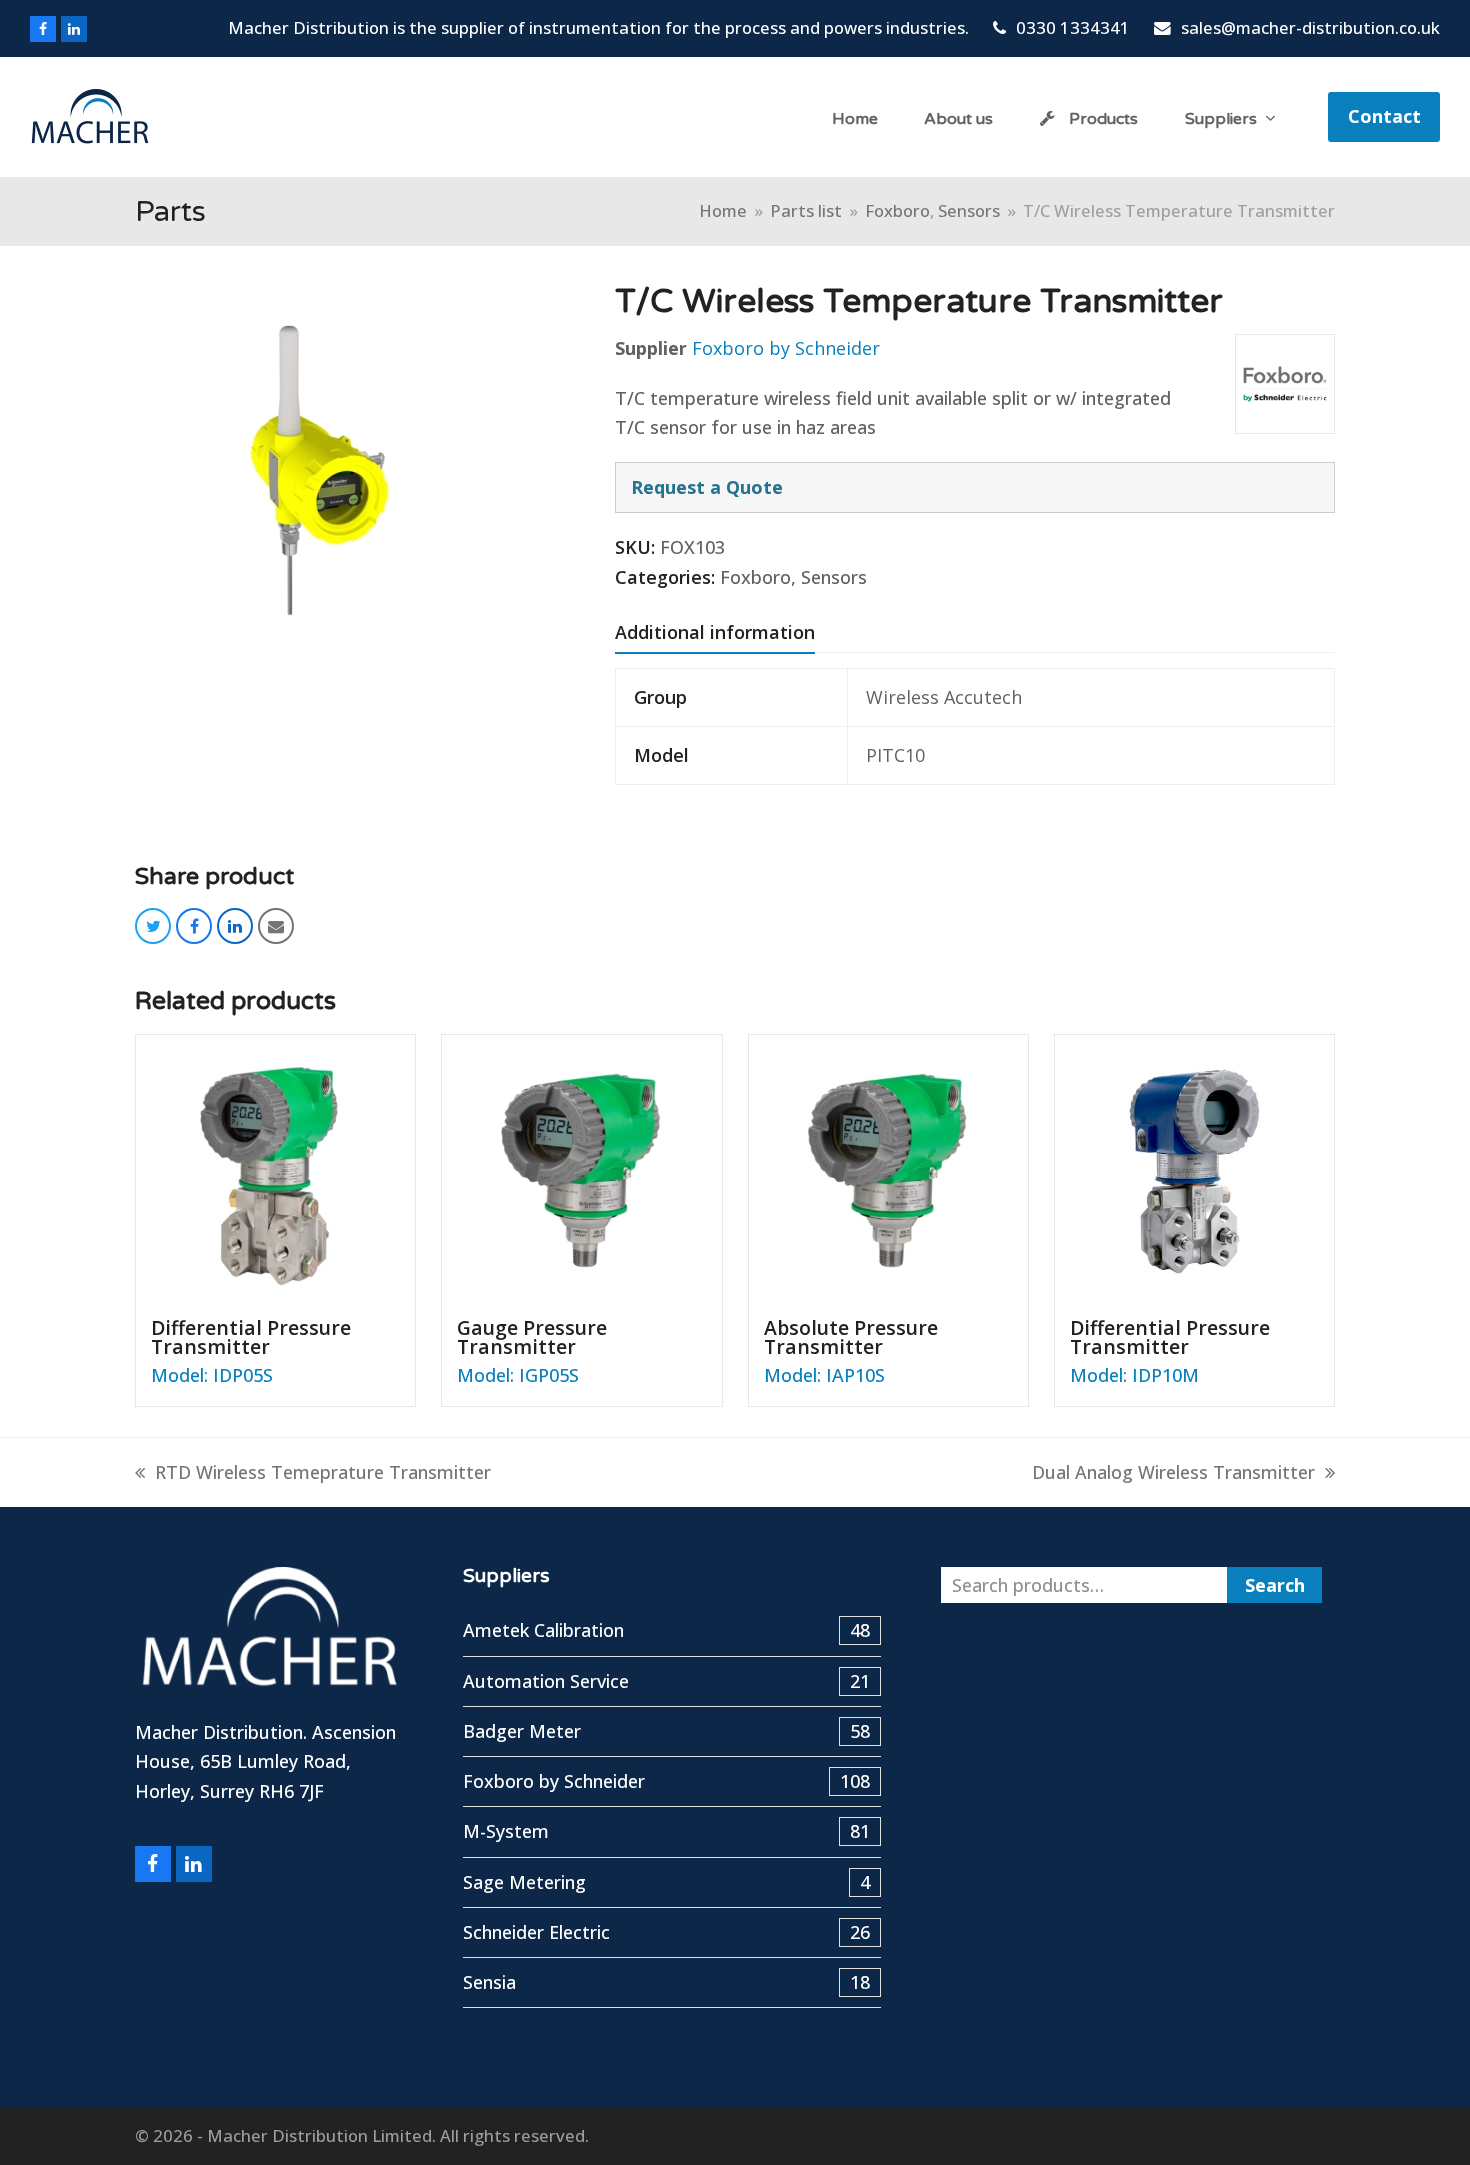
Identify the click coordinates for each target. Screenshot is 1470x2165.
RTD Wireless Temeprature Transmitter (322, 1472)
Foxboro (755, 577)
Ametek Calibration (667, 1630)
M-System (667, 1831)
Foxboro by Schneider (786, 348)
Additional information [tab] (715, 632)
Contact (1384, 116)
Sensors (834, 577)
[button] (153, 926)
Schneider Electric (667, 1932)
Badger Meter (667, 1731)
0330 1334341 (1073, 27)
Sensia (667, 1982)
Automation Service (667, 1681)
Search (1275, 1585)
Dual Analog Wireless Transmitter (1173, 1472)
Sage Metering (667, 1882)
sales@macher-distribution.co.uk (1310, 27)
